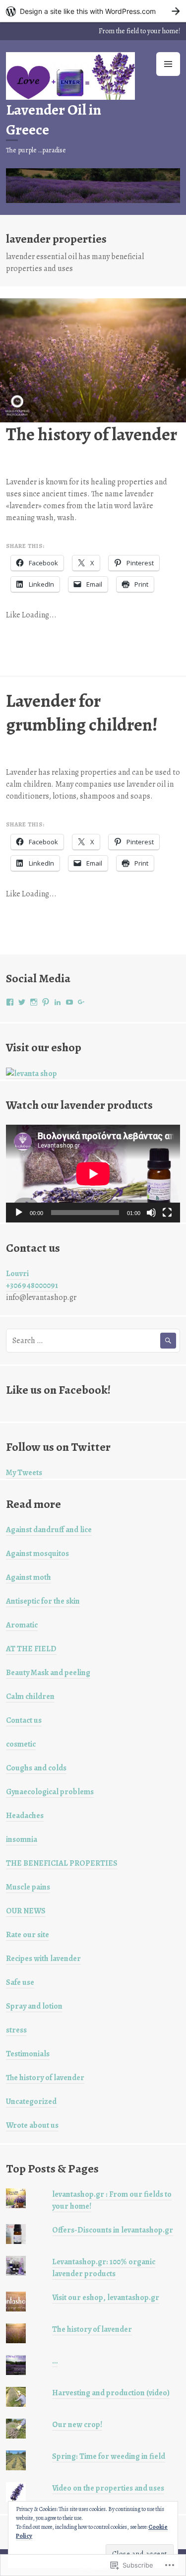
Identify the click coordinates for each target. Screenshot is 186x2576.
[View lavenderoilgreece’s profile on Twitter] (22, 1002)
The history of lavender (45, 2078)
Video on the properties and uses (108, 2488)
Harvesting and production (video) (111, 2393)
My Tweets (24, 1473)
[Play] (19, 1213)
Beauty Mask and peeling (48, 1673)
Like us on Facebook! (58, 1390)
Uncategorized (31, 2101)
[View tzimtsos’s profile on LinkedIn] (58, 1002)
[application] (93, 1174)
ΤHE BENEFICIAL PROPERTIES (62, 1863)
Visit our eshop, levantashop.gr (106, 2298)
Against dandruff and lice (49, 1530)
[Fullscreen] (167, 1213)
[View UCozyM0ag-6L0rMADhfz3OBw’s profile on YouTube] (69, 1002)
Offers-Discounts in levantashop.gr (113, 2230)
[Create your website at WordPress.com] (93, 11)
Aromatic (22, 1625)
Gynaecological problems (50, 1792)
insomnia (22, 1839)
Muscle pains (28, 1887)
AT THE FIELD (31, 1649)
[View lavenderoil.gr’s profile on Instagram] (34, 1002)
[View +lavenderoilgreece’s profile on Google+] (81, 1002)
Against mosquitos (37, 1554)
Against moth (29, 1577)
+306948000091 (32, 1286)
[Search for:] (93, 1341)
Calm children (30, 1696)
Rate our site (28, 1935)
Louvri (17, 1274)
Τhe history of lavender (92, 434)
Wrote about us (32, 2125)
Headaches (25, 1816)
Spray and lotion (34, 2006)
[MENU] (168, 64)
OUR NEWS (26, 1911)
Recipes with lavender (43, 1959)
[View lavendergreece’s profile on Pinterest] (46, 1002)
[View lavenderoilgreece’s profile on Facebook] (10, 1002)
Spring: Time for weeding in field (109, 2456)
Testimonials (28, 2054)
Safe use (20, 1982)
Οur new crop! (77, 2425)
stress (16, 2030)
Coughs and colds (36, 1768)
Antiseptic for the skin (43, 1601)
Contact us (24, 1720)
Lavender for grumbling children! (82, 712)
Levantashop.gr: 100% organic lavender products (104, 2268)
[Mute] (151, 1213)
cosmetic (21, 1744)
